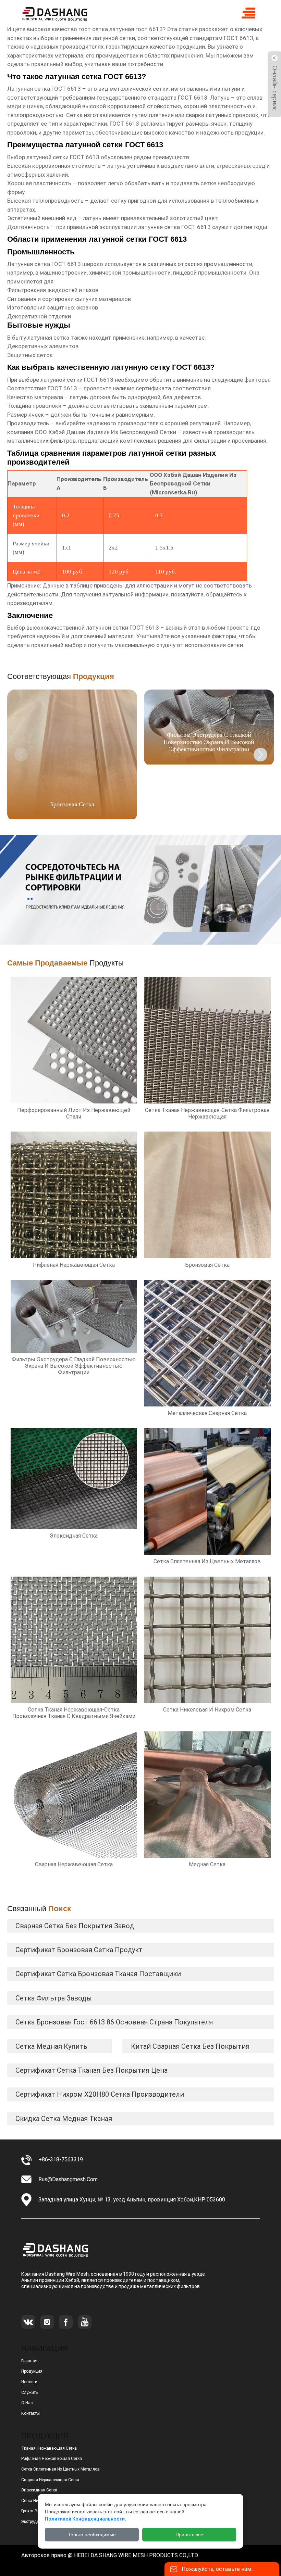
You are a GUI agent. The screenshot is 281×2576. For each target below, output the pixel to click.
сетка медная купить (51, 2046)
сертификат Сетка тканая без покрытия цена (91, 2070)
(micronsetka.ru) (173, 492)
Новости (29, 2382)
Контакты (30, 2413)
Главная (29, 2361)
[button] (260, 755)
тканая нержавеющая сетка (49, 2448)
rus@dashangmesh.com (68, 2179)
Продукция (32, 2371)
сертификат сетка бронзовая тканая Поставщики (98, 1974)
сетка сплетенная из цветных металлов (60, 2469)
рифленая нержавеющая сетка (52, 2459)
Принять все (189, 2535)
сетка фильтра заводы (54, 1998)
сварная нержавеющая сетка (50, 2480)
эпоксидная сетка (39, 2490)
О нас (27, 2403)
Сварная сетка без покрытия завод (75, 1926)
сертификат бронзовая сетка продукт (79, 1950)
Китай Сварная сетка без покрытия (190, 2046)
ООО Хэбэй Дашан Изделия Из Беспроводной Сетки (105, 432)
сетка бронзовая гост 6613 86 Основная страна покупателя (114, 2022)
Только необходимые (92, 2535)
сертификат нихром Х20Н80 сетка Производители (100, 2094)
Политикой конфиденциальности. (85, 2519)
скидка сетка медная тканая (64, 2119)
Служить (29, 2392)
